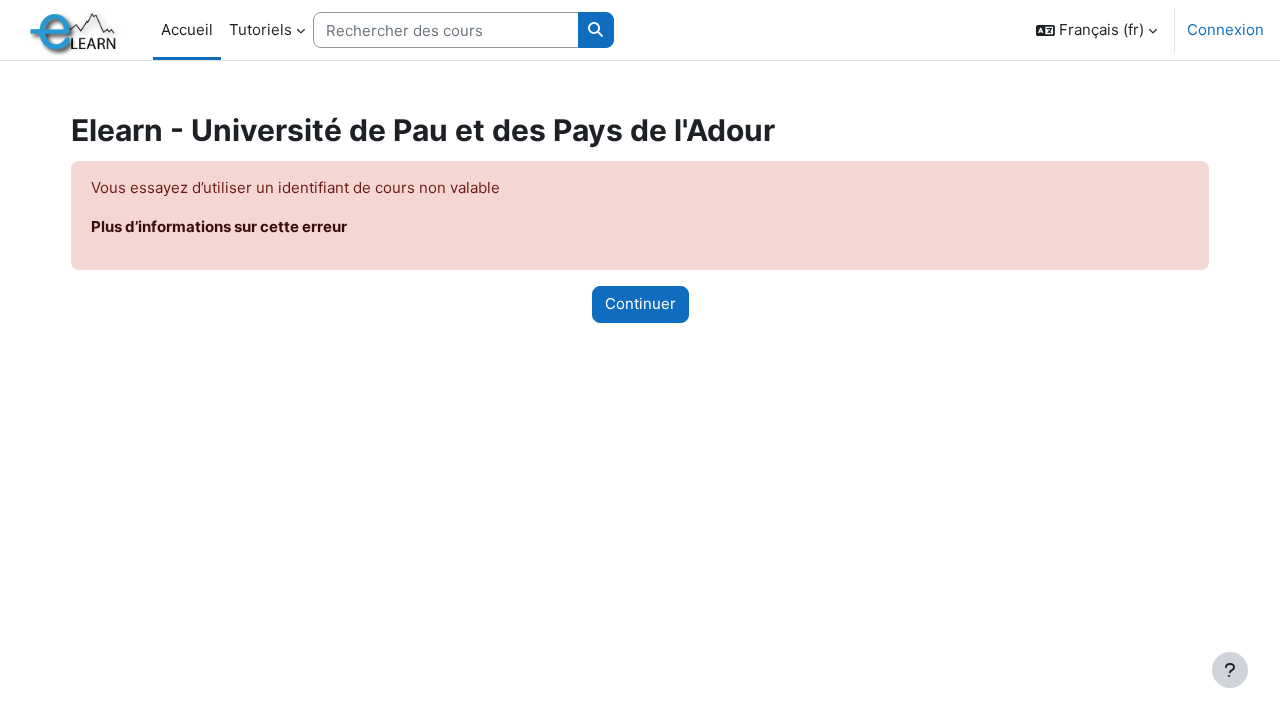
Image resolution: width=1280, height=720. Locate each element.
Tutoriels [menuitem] (260, 29)
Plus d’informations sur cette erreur (219, 226)
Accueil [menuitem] (187, 29)
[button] (1096, 30)
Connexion (1225, 29)
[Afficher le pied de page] (1230, 670)
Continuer (640, 303)
